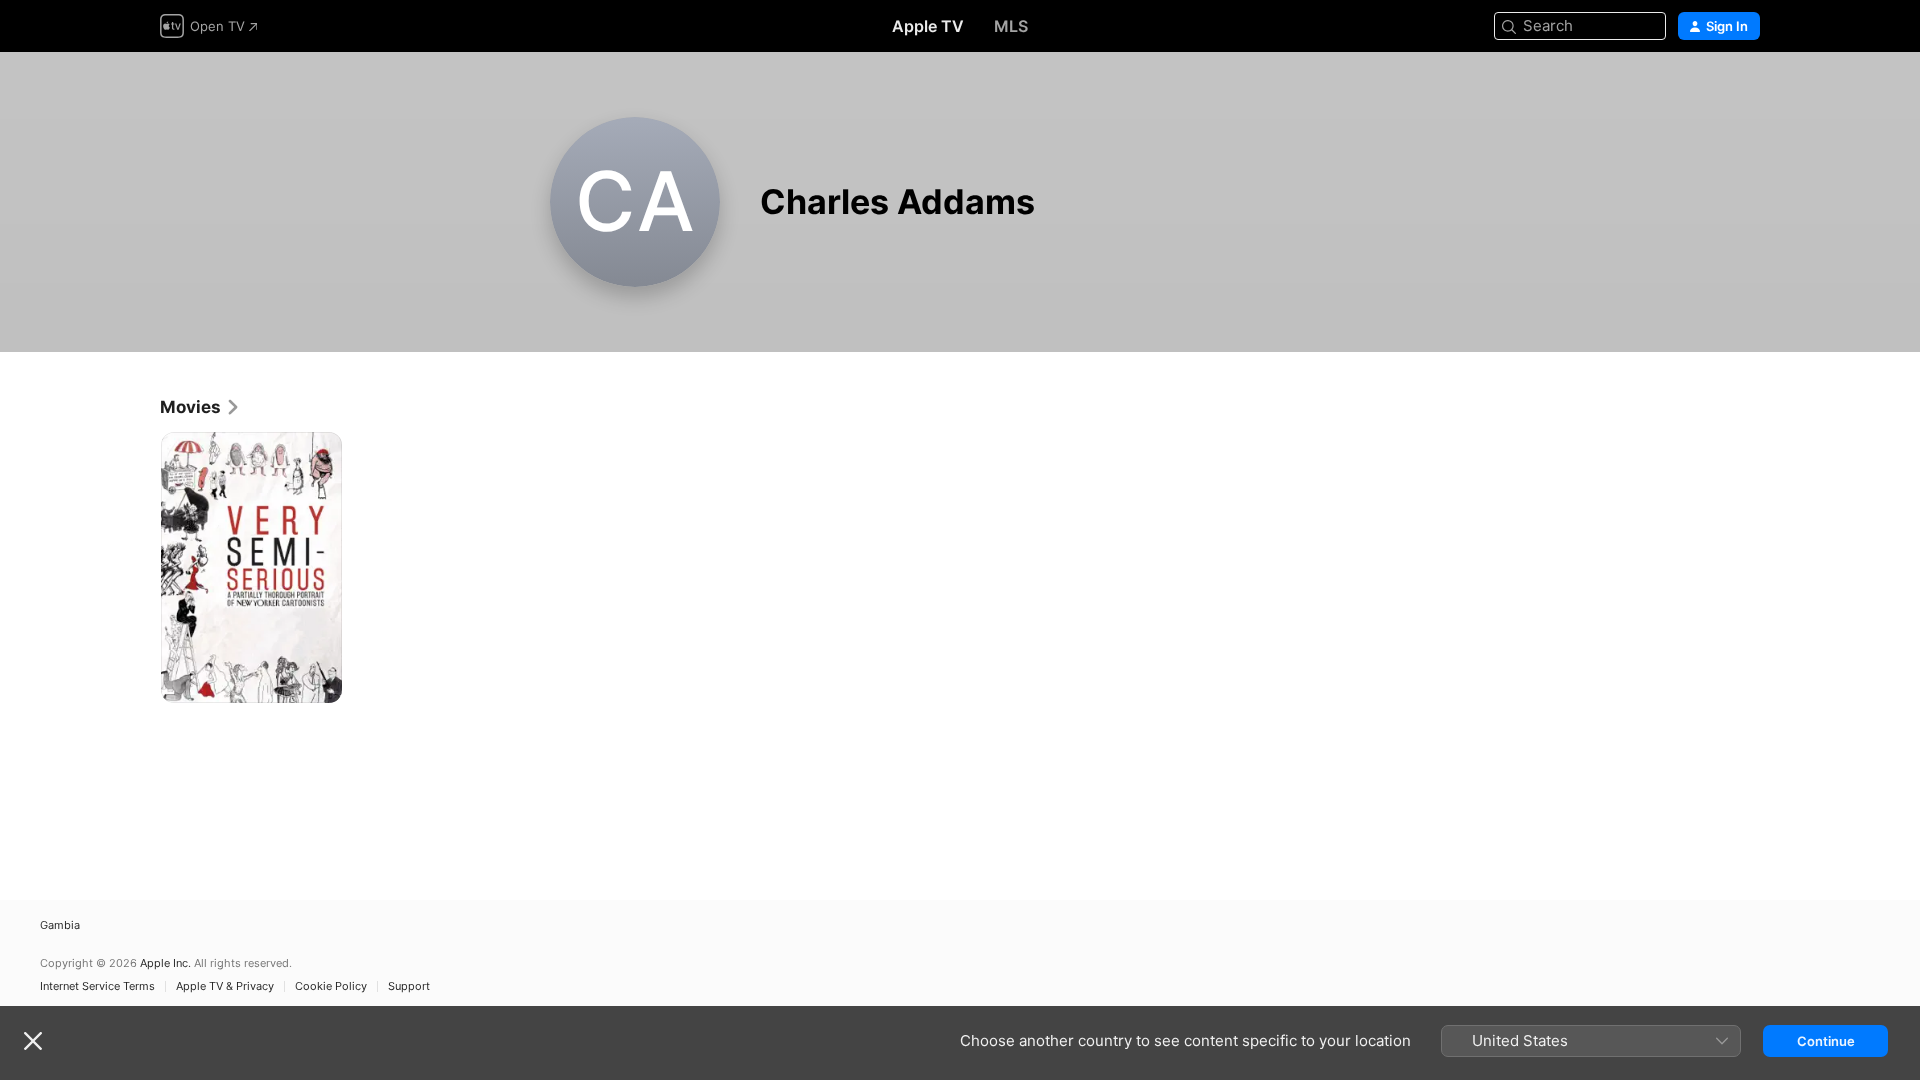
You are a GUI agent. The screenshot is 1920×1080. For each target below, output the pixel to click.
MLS (1011, 26)
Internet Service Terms (97, 986)
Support (409, 986)
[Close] (33, 1041)
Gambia (60, 925)
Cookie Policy (331, 986)
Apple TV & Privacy (225, 986)
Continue (1826, 1041)
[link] (200, 407)
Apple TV (928, 26)
